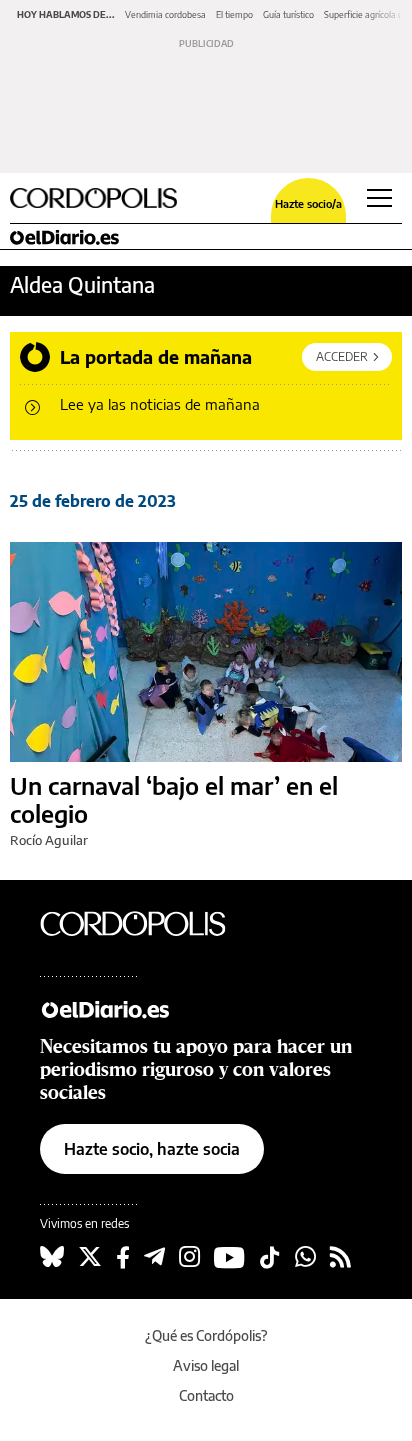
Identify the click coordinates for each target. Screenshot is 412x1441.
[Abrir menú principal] (379, 198)
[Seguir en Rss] (340, 1257)
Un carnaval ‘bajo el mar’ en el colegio (174, 799)
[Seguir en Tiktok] (270, 1257)
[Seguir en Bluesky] (52, 1257)
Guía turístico (288, 14)
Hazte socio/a (308, 203)
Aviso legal (206, 1365)
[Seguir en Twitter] (90, 1257)
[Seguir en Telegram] (154, 1257)
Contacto (206, 1395)
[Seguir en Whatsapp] (305, 1257)
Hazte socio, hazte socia (152, 1149)
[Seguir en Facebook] (123, 1257)
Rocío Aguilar (49, 840)
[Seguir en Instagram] (189, 1257)
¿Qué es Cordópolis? (206, 1335)
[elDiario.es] (150, 1008)
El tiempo (234, 14)
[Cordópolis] (150, 923)
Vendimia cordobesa (165, 14)
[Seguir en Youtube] (229, 1257)
